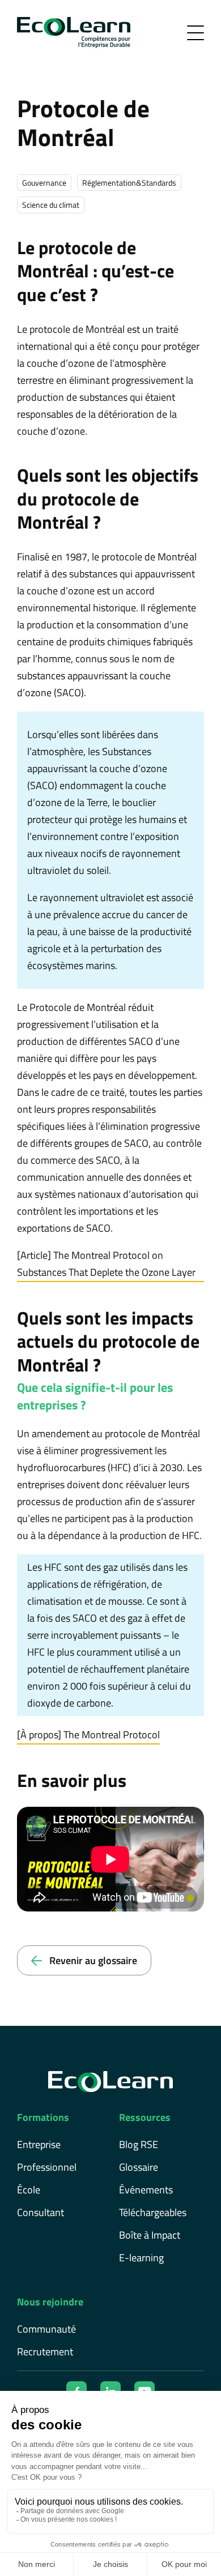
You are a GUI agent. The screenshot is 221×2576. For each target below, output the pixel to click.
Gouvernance (44, 183)
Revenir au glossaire (92, 1960)
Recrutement (45, 2352)
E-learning (141, 2258)
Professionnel (47, 2167)
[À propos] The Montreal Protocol (88, 1735)
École (29, 2190)
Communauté (46, 2329)
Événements (146, 2190)
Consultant (41, 2212)
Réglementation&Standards (129, 183)
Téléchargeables (153, 2212)
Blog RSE (139, 2144)
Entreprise (39, 2144)
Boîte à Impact (150, 2235)
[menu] (195, 33)
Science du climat (51, 205)
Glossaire (139, 2167)
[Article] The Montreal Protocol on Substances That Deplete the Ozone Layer (106, 1264)
